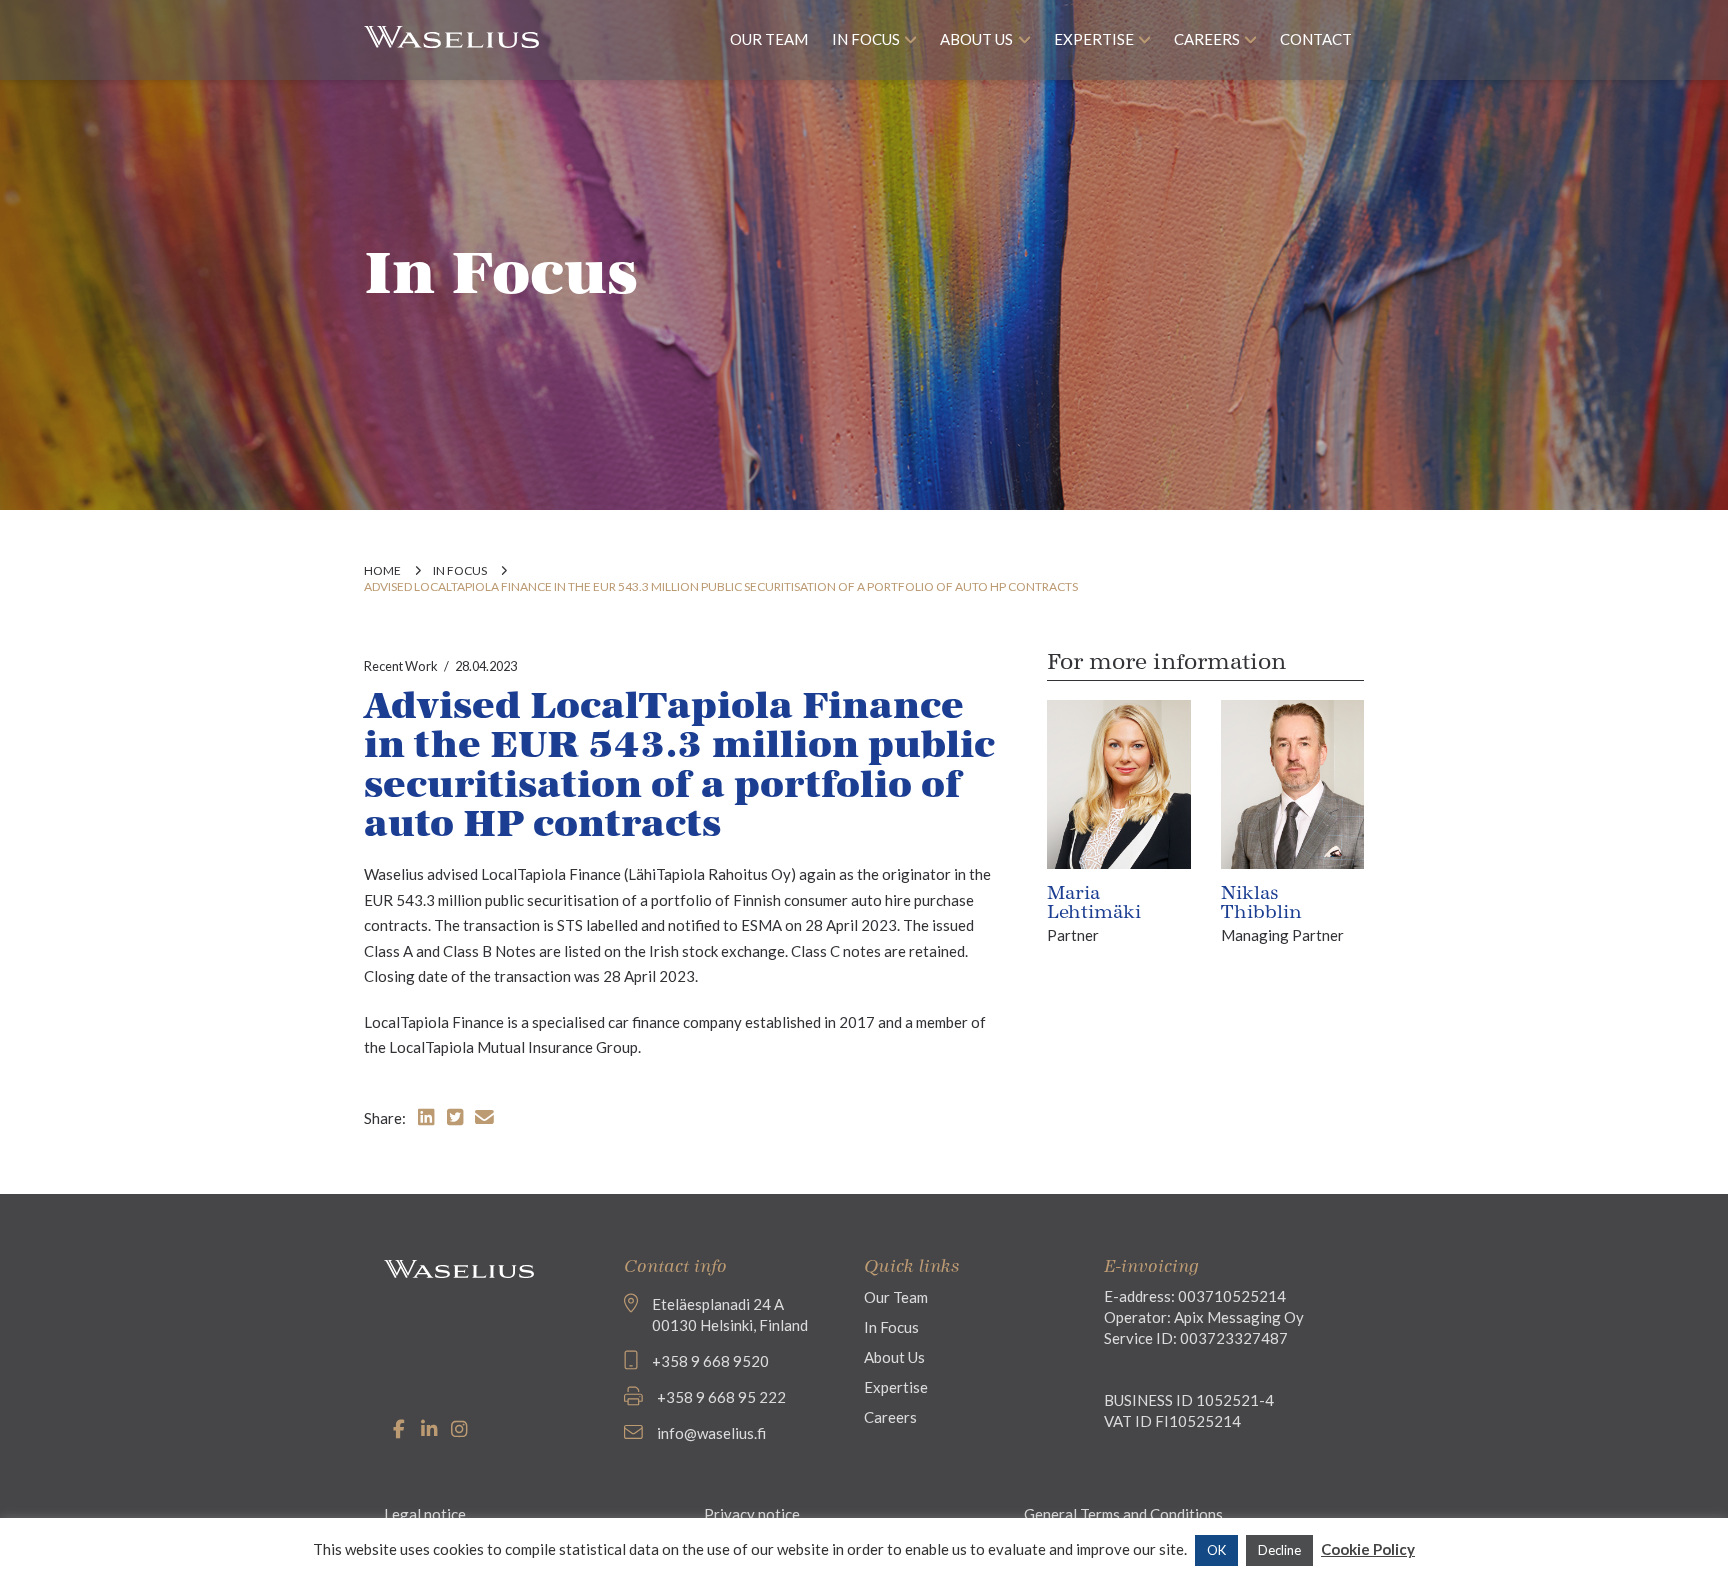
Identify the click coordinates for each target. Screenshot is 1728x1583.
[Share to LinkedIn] (426, 1116)
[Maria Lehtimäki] (1118, 782)
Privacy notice (752, 1514)
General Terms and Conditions (1123, 1514)
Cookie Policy (1368, 1549)
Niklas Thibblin (1261, 903)
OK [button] (1216, 1550)
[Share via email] (484, 1116)
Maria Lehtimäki (1094, 903)
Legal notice (425, 1514)
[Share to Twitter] (455, 1116)
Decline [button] (1279, 1550)
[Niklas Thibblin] (1292, 782)
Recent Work (401, 666)
